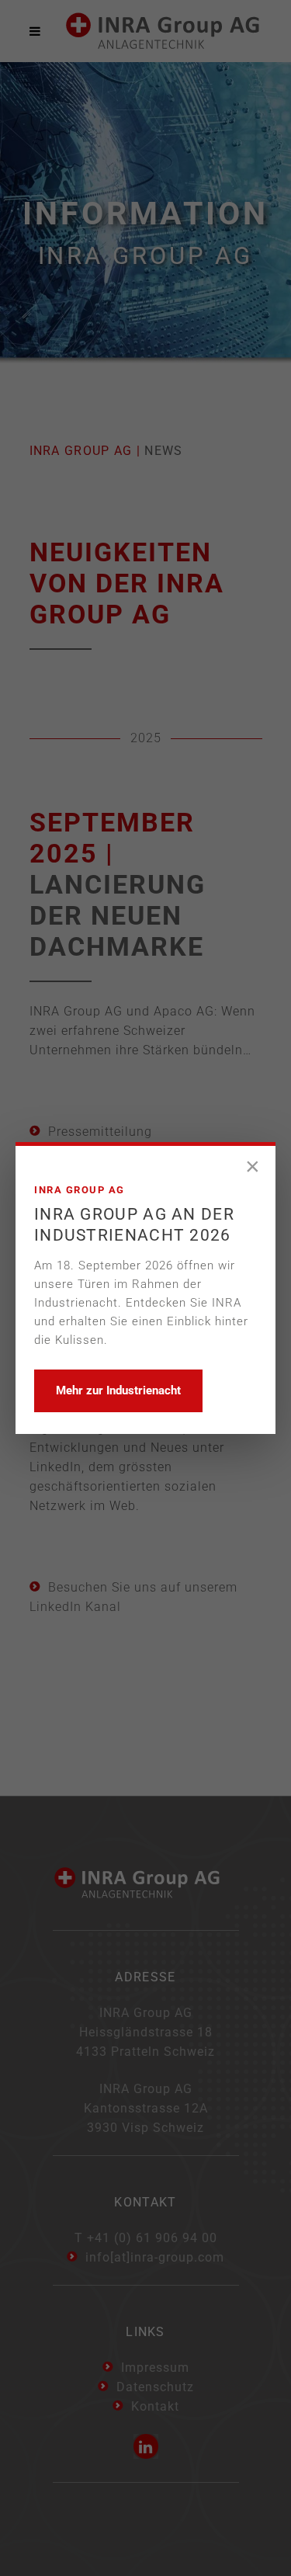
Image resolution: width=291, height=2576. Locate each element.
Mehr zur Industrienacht (118, 1390)
